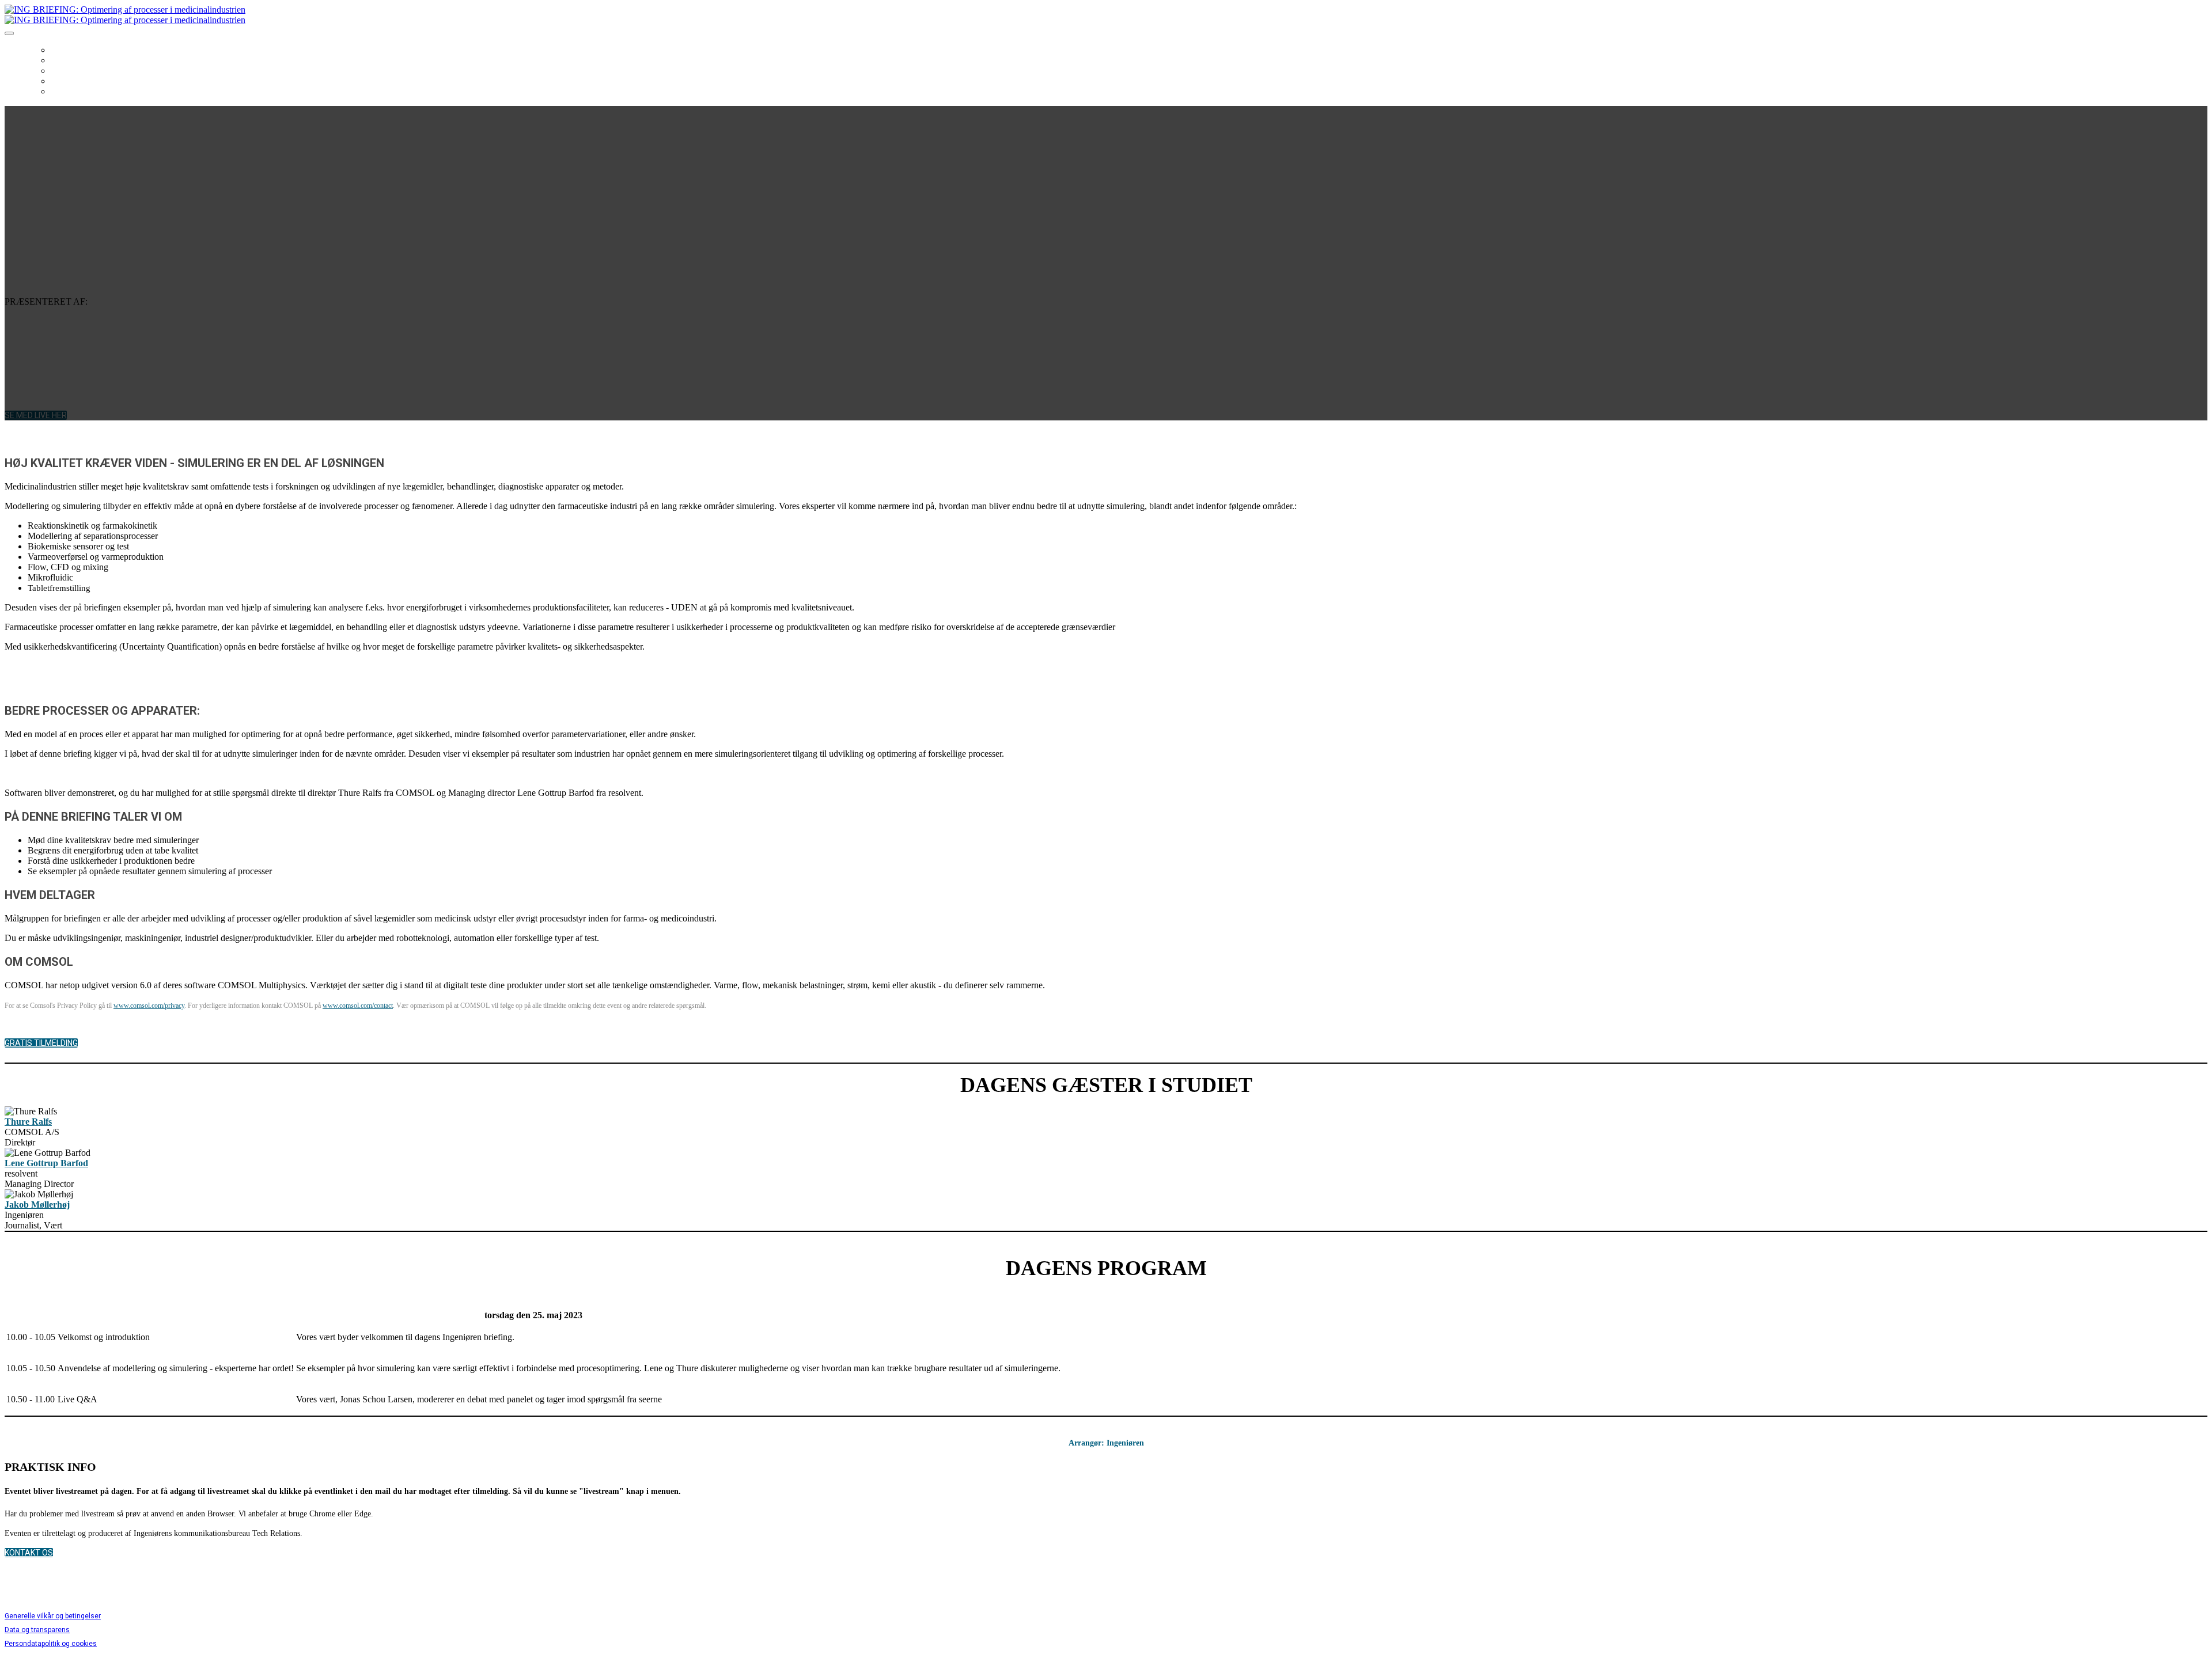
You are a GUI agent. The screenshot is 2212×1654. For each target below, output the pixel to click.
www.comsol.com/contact (358, 1006)
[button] (36, 415)
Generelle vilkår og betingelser (53, 1616)
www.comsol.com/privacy (149, 1006)
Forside (67, 50)
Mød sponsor (80, 81)
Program (71, 71)
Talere (65, 60)
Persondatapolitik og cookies (51, 1644)
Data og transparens (37, 1630)
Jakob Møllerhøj (37, 1205)
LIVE (59, 92)
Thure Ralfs (28, 1122)
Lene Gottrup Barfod (46, 1163)
